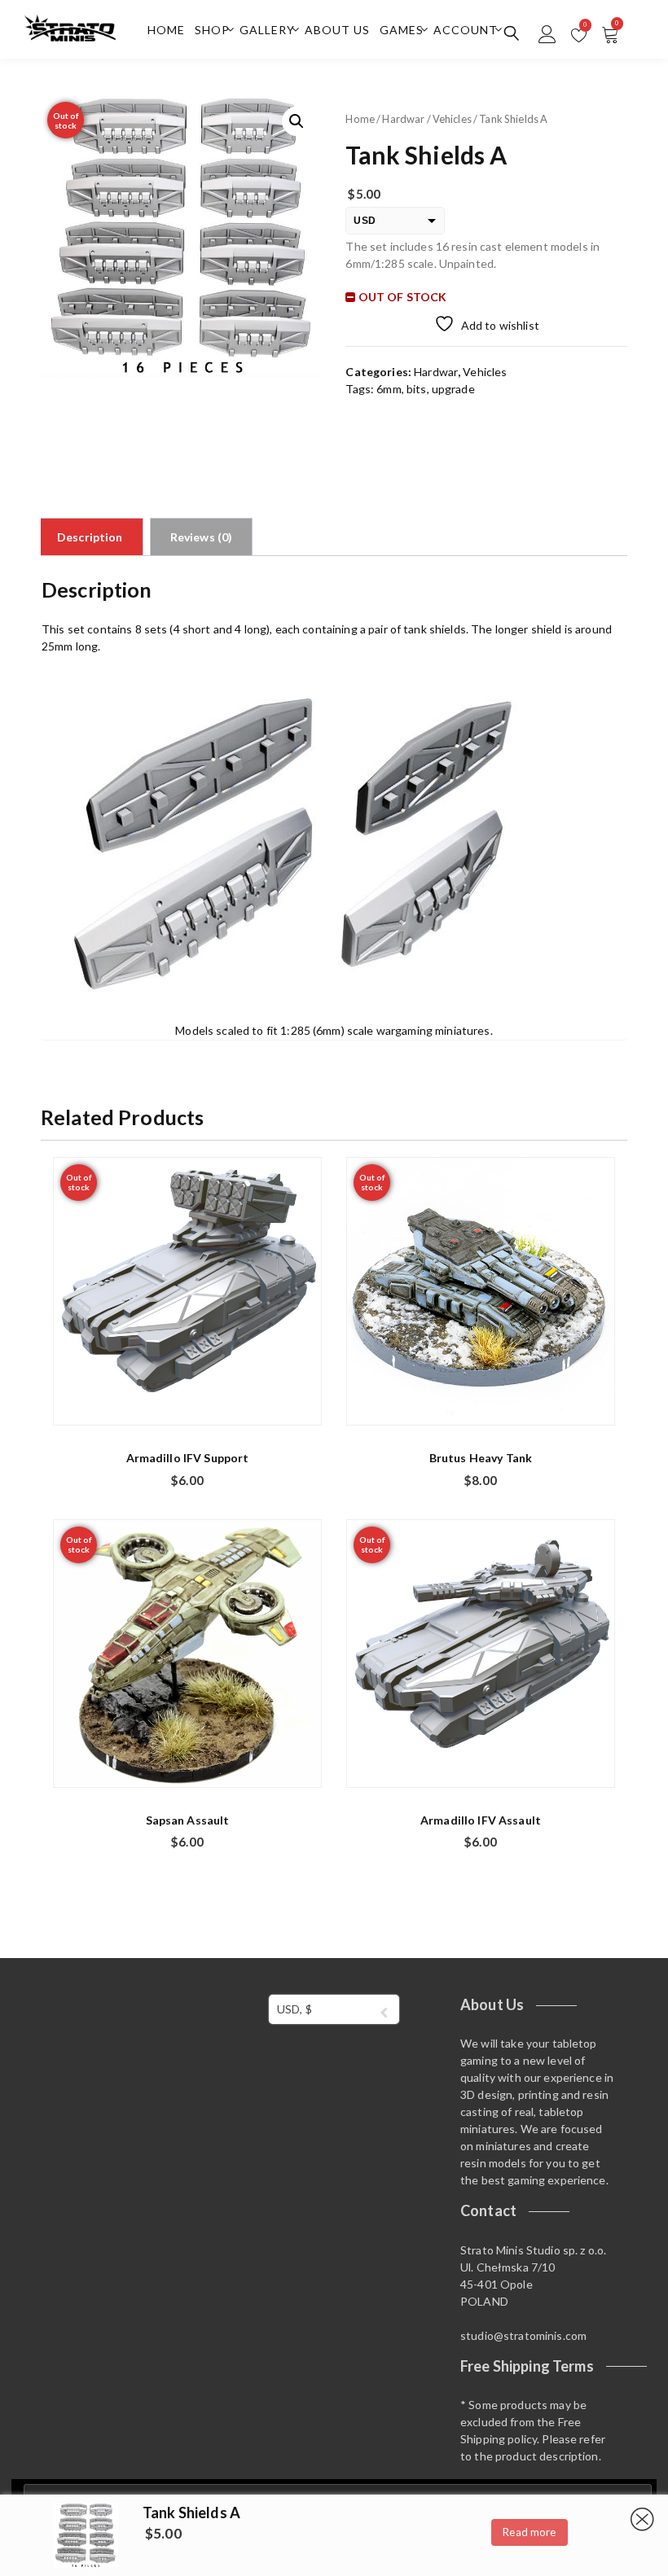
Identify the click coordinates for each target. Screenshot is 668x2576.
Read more (529, 2532)
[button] (297, 121)
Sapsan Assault (188, 1820)
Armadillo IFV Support (188, 1458)
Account (466, 30)
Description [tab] (90, 537)
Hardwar (403, 119)
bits (417, 389)
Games (402, 30)
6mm (389, 389)
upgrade (453, 389)
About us (337, 30)
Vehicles (452, 119)
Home (166, 30)
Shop (212, 30)
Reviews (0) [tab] (202, 537)
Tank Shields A (191, 2512)
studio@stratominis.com (523, 2335)
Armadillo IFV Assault (481, 1820)
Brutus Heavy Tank (481, 1458)
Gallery (267, 30)
